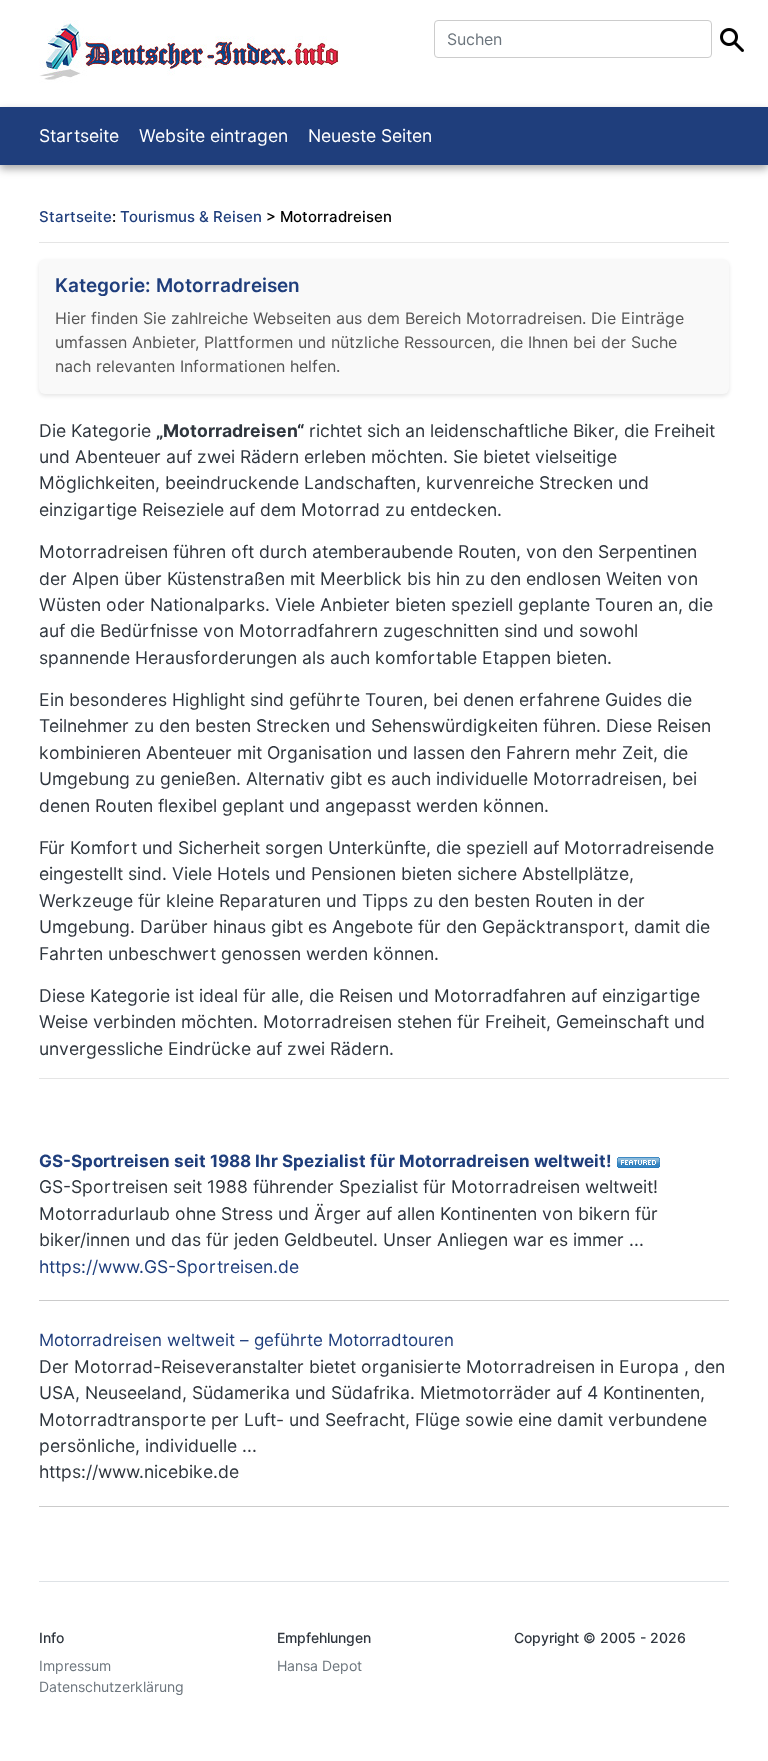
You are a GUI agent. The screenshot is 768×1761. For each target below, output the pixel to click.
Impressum (75, 1665)
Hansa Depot (319, 1665)
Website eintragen (213, 135)
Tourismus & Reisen (191, 216)
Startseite (79, 135)
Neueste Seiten (370, 135)
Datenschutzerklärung (111, 1686)
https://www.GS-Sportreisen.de (169, 1266)
